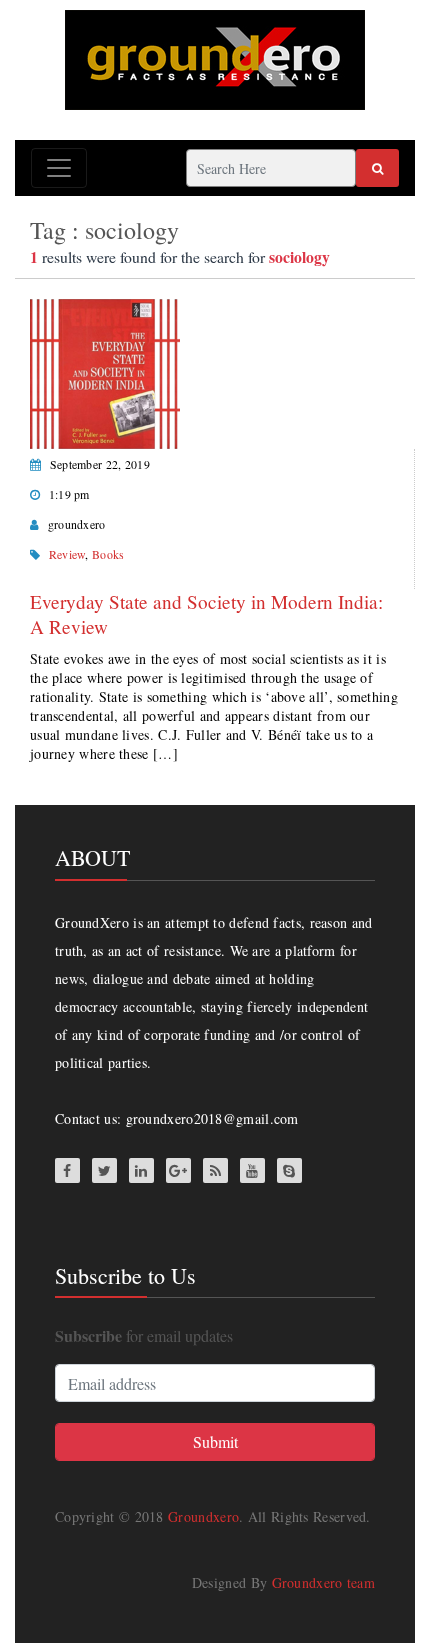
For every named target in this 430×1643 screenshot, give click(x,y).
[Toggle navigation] (59, 168)
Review (67, 554)
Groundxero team (324, 1582)
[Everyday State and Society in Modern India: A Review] (105, 371)
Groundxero (203, 1516)
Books (108, 554)
